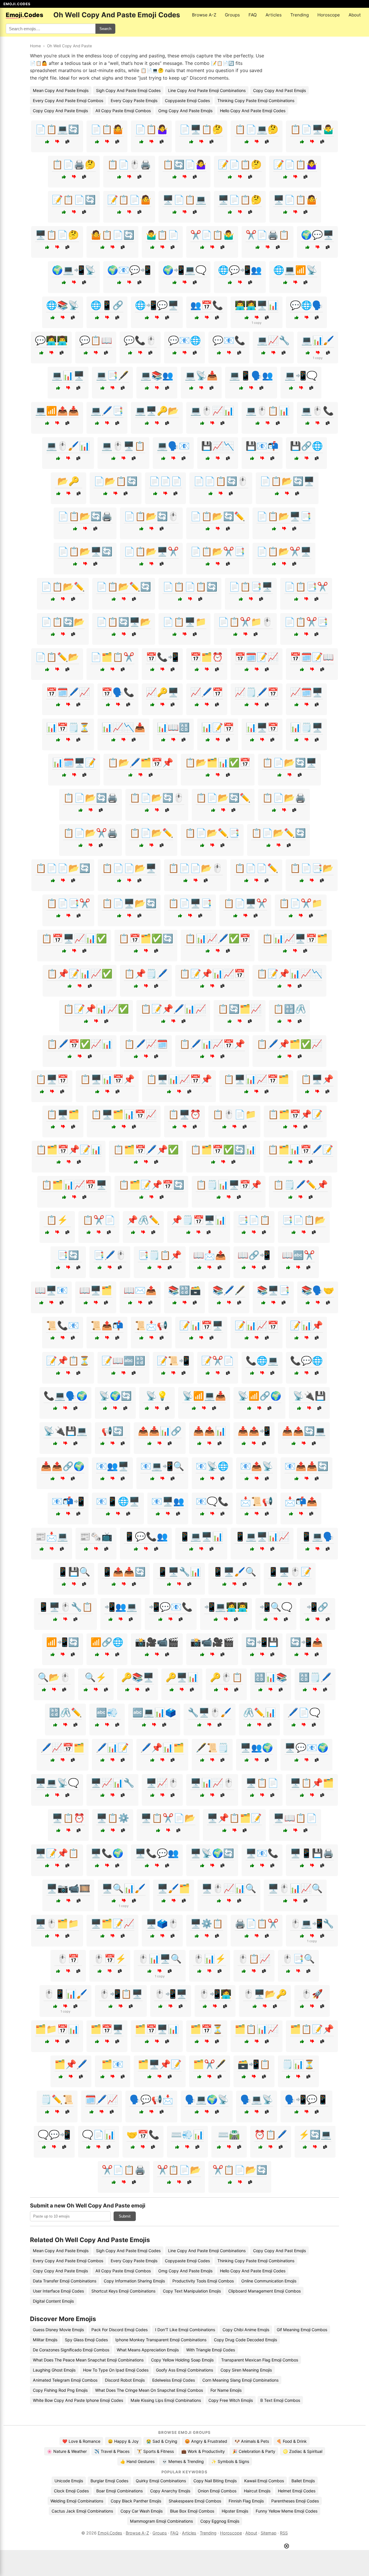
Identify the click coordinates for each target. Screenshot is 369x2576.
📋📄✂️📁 (301, 903)
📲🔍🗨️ (276, 1607)
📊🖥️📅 (262, 727)
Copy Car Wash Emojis (142, 2511)
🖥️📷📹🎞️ (68, 1888)
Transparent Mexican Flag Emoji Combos (260, 2360)
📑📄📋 (254, 1220)
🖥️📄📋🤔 (240, 200)
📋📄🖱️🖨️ (129, 164)
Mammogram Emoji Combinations (161, 2521)
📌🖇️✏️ (143, 1220)
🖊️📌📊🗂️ (162, 1748)
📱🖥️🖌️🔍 (234, 1572)
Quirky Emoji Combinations (161, 2481)
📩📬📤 (301, 1501)
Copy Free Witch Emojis (231, 2400)
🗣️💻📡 (257, 2099)
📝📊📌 (306, 1325)
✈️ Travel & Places (112, 2451)
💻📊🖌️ (318, 340)
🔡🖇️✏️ (65, 1712)
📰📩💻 (52, 1536)
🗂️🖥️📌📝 (160, 2064)
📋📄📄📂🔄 (63, 868)
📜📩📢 (151, 1325)
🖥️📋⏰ (68, 1818)
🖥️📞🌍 (107, 1853)
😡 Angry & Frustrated (206, 2441)
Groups (232, 15)
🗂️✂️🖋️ (210, 2064)
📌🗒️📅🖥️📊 (199, 1220)
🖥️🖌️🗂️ (174, 1888)
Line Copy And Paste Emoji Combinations (207, 90)
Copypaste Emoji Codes (187, 100)
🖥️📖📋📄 (295, 1818)
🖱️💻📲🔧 (312, 1923)
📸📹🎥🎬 (212, 1642)
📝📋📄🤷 (129, 200)
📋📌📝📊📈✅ (80, 974)
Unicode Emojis (69, 2481)
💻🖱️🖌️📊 (68, 446)
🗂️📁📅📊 (57, 2029)
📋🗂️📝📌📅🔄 (151, 1185)
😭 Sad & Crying (162, 2441)
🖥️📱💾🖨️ (312, 1853)
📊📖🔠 (173, 727)
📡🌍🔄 (115, 1396)
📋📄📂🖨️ (284, 798)
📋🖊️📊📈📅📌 (212, 1044)
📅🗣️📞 (118, 692)
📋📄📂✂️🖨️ (91, 833)
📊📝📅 (218, 727)
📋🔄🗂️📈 (240, 1009)
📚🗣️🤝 (318, 1290)
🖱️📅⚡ (110, 1959)
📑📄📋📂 (304, 1220)
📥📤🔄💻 (304, 1431)
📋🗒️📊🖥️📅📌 (229, 1185)
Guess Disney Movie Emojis (58, 2330)
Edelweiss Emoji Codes (174, 2380)
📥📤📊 (210, 1431)
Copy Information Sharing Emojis (134, 2281)
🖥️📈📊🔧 (112, 1783)
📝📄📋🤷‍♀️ (295, 164)
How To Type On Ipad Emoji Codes (116, 2370)
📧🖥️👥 (168, 1501)
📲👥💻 (121, 1607)
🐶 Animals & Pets (252, 2441)
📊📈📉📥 (123, 727)
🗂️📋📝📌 (312, 2029)
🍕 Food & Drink (292, 2441)
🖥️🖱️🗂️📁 (57, 1923)
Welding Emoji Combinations (77, 2501)
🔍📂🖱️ (54, 1677)
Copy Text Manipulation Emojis (192, 2291)
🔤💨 (107, 1712)
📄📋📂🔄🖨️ (85, 516)
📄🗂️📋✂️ (112, 657)
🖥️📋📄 (262, 1783)
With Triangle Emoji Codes (211, 2350)
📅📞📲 (162, 657)
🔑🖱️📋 (226, 1677)
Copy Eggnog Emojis (220, 2521)
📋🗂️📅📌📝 (295, 1114)
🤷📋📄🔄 (112, 235)
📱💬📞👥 (146, 1536)
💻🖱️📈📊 (212, 411)
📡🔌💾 (309, 1396)
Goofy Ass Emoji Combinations (184, 2370)
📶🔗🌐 (107, 1642)
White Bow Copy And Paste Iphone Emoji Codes (78, 2400)
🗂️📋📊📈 (257, 2029)
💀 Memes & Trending (183, 2461)
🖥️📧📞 (262, 1853)
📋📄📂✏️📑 (212, 833)
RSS (284, 2533)
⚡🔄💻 (315, 2135)
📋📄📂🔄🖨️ (91, 798)
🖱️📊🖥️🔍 (160, 1959)
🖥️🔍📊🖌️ (124, 1888)
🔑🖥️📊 (182, 1677)
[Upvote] (47, 142)
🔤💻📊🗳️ (154, 1712)
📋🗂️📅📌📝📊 (69, 1149)
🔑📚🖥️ (138, 1677)
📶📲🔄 (63, 1642)
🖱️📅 (68, 1959)
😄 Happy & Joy (123, 2441)
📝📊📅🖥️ (201, 1325)
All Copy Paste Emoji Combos (123, 111)
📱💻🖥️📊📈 (262, 1536)
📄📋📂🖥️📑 (284, 516)
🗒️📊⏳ (298, 2064)
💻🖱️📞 (317, 411)
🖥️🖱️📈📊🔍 (229, 1888)
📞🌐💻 (262, 1361)
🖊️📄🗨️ (304, 1712)
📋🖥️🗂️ (63, 1114)
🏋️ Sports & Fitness (155, 2451)
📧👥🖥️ (112, 1466)
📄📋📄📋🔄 (190, 587)
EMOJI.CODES (17, 4)
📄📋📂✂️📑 (218, 551)
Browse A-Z (204, 15)
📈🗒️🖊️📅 (257, 692)
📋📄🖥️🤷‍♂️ (312, 129)
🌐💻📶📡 (295, 270)
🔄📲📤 (306, 1642)
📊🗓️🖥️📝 (74, 762)
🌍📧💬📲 (129, 270)
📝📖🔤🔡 (123, 1361)
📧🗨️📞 (212, 1501)
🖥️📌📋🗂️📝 (234, 1818)
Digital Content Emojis (53, 2301)
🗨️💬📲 (54, 2135)
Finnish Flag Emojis (246, 2501)
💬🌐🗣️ (306, 305)
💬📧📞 (229, 340)
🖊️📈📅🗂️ (63, 1748)
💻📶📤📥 (57, 411)
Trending (300, 15)
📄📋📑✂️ (306, 587)
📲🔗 (317, 1607)
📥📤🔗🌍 (63, 1466)
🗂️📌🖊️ (71, 2064)
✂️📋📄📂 (179, 2170)
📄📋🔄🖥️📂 (124, 622)
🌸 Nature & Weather (67, 2451)
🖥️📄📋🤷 (295, 200)
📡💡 (157, 1396)
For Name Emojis (226, 2390)
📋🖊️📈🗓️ (146, 1044)
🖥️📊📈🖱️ (212, 1783)
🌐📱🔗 (107, 305)
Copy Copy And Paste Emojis (60, 111)
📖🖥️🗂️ (96, 1290)
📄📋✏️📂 (57, 657)
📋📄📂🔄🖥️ (289, 762)
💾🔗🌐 (306, 446)
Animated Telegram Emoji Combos (65, 2380)
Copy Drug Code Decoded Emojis (245, 2340)
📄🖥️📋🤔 (201, 129)
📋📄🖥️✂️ (245, 903)
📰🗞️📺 (96, 1536)
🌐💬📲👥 (240, 270)
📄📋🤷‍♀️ (151, 129)
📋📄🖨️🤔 (74, 164)
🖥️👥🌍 (257, 1748)
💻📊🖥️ (68, 375)
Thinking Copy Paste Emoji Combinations (256, 100)
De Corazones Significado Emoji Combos (71, 2350)
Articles (274, 15)
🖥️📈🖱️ (162, 1783)
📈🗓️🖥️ (306, 692)
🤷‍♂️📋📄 (162, 235)
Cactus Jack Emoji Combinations (82, 2511)
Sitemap (269, 2533)
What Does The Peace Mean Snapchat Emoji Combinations (88, 2360)
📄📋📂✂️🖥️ (284, 551)
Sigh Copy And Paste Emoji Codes (128, 90)
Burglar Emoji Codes (109, 2481)
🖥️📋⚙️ (113, 1818)
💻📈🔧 (273, 340)
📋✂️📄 (99, 1220)
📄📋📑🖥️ (251, 587)
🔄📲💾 (262, 1642)
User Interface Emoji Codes (58, 2291)
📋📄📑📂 (312, 868)
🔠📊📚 (271, 1677)
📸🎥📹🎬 (157, 1642)
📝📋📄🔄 (74, 200)
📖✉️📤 (140, 1290)
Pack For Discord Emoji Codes (119, 2330)
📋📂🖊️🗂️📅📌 (140, 762)
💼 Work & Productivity (203, 2451)
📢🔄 (112, 1431)
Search (105, 29)
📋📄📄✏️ (256, 868)
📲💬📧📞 (171, 1607)
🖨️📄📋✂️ (257, 1923)
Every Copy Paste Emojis (134, 100)
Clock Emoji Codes (71, 2491)
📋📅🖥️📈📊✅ (74, 938)
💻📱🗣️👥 (251, 375)
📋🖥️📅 (52, 1079)
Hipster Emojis (235, 2511)
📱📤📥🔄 (124, 1572)
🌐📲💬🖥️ (157, 305)
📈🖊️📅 (207, 692)
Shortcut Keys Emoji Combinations (123, 2291)
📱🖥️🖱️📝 (290, 1572)
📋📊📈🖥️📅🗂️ (295, 938)
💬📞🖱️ (140, 340)
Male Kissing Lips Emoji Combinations (166, 2400)
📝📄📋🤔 (240, 164)
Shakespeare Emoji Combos (195, 2501)
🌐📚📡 (63, 305)
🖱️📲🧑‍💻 (215, 1994)
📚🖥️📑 (273, 1290)
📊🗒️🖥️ (306, 727)
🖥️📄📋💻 (184, 200)
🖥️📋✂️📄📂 (168, 1818)
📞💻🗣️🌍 (65, 1396)
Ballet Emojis (303, 2481)
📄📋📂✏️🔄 (124, 587)
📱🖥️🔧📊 (179, 1572)
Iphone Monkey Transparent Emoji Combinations (161, 2340)
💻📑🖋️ (112, 375)
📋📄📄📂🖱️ (195, 868)
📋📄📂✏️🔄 (278, 833)
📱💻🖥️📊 (201, 1536)
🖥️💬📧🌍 (306, 1748)
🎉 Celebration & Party (254, 2451)
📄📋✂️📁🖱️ (245, 622)
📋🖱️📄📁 (234, 1114)
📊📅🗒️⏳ (68, 727)
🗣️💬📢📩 (151, 2099)
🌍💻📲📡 (74, 270)
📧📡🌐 (212, 1466)
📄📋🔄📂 (63, 622)
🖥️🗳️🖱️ (162, 1923)
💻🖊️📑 (107, 411)
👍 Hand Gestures (137, 2461)
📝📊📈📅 (257, 1325)
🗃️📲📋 (254, 2064)
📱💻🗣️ (317, 1536)
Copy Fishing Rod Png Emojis (60, 2390)
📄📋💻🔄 (57, 129)
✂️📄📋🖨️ (124, 2170)
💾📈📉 (218, 446)
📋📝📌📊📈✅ (96, 1009)
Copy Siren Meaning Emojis (246, 2370)
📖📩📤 (210, 1255)
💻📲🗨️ (301, 375)
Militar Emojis (45, 2340)
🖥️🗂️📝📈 (112, 1923)
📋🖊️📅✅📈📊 (80, 1044)
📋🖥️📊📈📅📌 (179, 1079)
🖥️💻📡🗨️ (57, 1783)
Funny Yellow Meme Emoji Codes (287, 2511)
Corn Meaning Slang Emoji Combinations (240, 2380)
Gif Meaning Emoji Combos (302, 2330)
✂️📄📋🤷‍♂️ (212, 235)
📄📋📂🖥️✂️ (151, 551)
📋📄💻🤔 (257, 129)
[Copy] (67, 142)
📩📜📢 (257, 1501)
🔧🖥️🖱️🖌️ (210, 1712)
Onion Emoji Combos (217, 2491)
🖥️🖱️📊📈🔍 (295, 1888)
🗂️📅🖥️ (107, 2029)
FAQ (253, 15)
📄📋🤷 (107, 129)
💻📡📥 (201, 375)
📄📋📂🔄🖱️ (151, 516)
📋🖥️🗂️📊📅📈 (124, 1114)
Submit (125, 2216)
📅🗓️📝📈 (257, 657)
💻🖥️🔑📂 (157, 411)
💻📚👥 (157, 375)
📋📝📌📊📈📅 (212, 974)
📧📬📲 (68, 1501)
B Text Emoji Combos (280, 2400)
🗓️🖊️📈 (101, 2099)
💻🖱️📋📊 (268, 411)
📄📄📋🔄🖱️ (221, 481)
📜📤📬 (107, 1325)
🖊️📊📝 (112, 1748)
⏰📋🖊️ (271, 2135)
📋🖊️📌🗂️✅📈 (289, 1044)
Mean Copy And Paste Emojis (61, 90)
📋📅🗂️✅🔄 (146, 938)
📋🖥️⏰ (184, 1114)
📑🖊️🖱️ (110, 1255)
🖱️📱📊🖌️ (65, 1994)
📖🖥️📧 (51, 1290)
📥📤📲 (254, 1431)
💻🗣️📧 (173, 446)
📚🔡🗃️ (184, 1290)
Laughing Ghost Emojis (54, 2370)
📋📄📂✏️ (151, 833)
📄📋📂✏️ (63, 587)
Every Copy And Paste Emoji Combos (68, 100)
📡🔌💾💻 (65, 1431)
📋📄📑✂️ (68, 903)
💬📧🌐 (184, 340)
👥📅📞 (207, 305)
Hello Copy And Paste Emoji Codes (253, 111)
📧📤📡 (257, 1466)
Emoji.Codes (110, 2533)
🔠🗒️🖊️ (315, 1677)
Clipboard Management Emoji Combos (264, 2291)
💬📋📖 (96, 340)
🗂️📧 (112, 2064)
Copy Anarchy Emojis (170, 2491)
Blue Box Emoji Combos (192, 2511)
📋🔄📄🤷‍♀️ (184, 164)
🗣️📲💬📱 (306, 2099)
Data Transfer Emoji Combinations (65, 2281)
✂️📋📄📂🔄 (240, 2170)
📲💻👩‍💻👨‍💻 (226, 1607)
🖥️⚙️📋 (207, 1923)
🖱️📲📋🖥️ (121, 1994)
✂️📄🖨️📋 (268, 235)
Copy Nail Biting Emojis (215, 2481)
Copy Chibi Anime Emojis (246, 2330)
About (355, 15)
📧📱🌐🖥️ (118, 1501)
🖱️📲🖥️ (171, 1994)
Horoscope (329, 15)
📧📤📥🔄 (306, 1466)
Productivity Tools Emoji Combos (203, 2281)
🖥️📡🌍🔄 (212, 1853)
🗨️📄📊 (99, 2135)
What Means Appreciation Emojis (148, 2350)
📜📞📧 (63, 1325)
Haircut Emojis (257, 2491)
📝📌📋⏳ (68, 1361)
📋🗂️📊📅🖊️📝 (300, 1149)
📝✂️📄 (218, 1361)
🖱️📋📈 (254, 1959)
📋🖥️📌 (317, 1079)
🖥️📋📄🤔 (57, 235)
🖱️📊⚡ (210, 1959)
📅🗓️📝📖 (312, 657)
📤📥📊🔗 (160, 1431)
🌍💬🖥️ (317, 235)
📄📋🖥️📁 (184, 622)
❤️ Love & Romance (81, 2441)
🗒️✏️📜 (57, 2099)
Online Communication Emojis (269, 2281)
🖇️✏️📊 (259, 1712)
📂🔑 (68, 481)
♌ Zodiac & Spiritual (303, 2451)
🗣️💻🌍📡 (207, 2099)
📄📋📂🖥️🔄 (85, 551)
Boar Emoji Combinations (119, 2491)
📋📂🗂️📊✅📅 (218, 762)
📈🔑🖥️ (162, 692)
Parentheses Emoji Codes (295, 2501)
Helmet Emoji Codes (297, 2491)
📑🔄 (68, 1255)
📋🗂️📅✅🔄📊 (223, 1149)
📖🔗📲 (254, 1255)
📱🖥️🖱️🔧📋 (65, 1607)
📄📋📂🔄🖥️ (287, 481)
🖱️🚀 (312, 1994)
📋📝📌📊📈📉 (289, 974)
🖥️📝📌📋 (57, 1853)
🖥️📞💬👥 (157, 1853)
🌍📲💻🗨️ (184, 270)
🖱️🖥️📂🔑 (265, 1994)
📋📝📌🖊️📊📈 (173, 1009)
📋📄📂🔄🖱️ (157, 798)
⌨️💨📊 (187, 2135)
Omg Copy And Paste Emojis (185, 111)
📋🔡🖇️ (289, 1009)
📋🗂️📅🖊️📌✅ (146, 1149)
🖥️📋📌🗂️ (312, 1783)
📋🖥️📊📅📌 (107, 1079)
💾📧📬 (262, 446)
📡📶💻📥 (204, 1396)
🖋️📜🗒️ (212, 1748)
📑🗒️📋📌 (160, 1255)
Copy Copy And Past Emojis (279, 90)
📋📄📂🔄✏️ (223, 798)
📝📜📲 (173, 1361)
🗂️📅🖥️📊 (157, 2029)
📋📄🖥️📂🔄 (129, 903)
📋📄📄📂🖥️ (129, 868)
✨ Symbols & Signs (230, 2461)
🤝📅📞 (143, 2135)
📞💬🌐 (306, 1361)
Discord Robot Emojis (125, 2380)
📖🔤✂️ (298, 1255)
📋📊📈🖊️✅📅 (218, 938)
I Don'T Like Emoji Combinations (185, 2330)
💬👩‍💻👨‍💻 (51, 340)
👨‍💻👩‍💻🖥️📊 (257, 305)
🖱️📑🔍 (298, 1959)
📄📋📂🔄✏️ (218, 516)
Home (35, 46)
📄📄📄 (165, 481)
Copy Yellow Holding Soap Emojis (182, 2360)
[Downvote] (57, 142)
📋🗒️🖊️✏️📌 (300, 1185)
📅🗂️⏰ (207, 657)
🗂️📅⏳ (207, 2029)
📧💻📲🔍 (162, 1466)
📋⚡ (57, 1220)
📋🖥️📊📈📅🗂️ (256, 1079)
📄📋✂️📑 (306, 622)
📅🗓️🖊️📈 (68, 692)
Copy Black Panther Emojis (136, 2501)
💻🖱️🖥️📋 (123, 446)
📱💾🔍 (74, 1572)
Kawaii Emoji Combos (264, 2481)
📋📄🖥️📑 (190, 903)
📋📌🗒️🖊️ (146, 974)
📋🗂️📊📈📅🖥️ (74, 1185)
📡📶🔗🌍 (259, 1396)
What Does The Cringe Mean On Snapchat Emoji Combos (149, 2390)
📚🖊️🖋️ (229, 1290)
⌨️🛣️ (229, 2135)
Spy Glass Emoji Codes (86, 2340)
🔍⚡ (96, 1677)
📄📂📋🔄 (116, 481)
